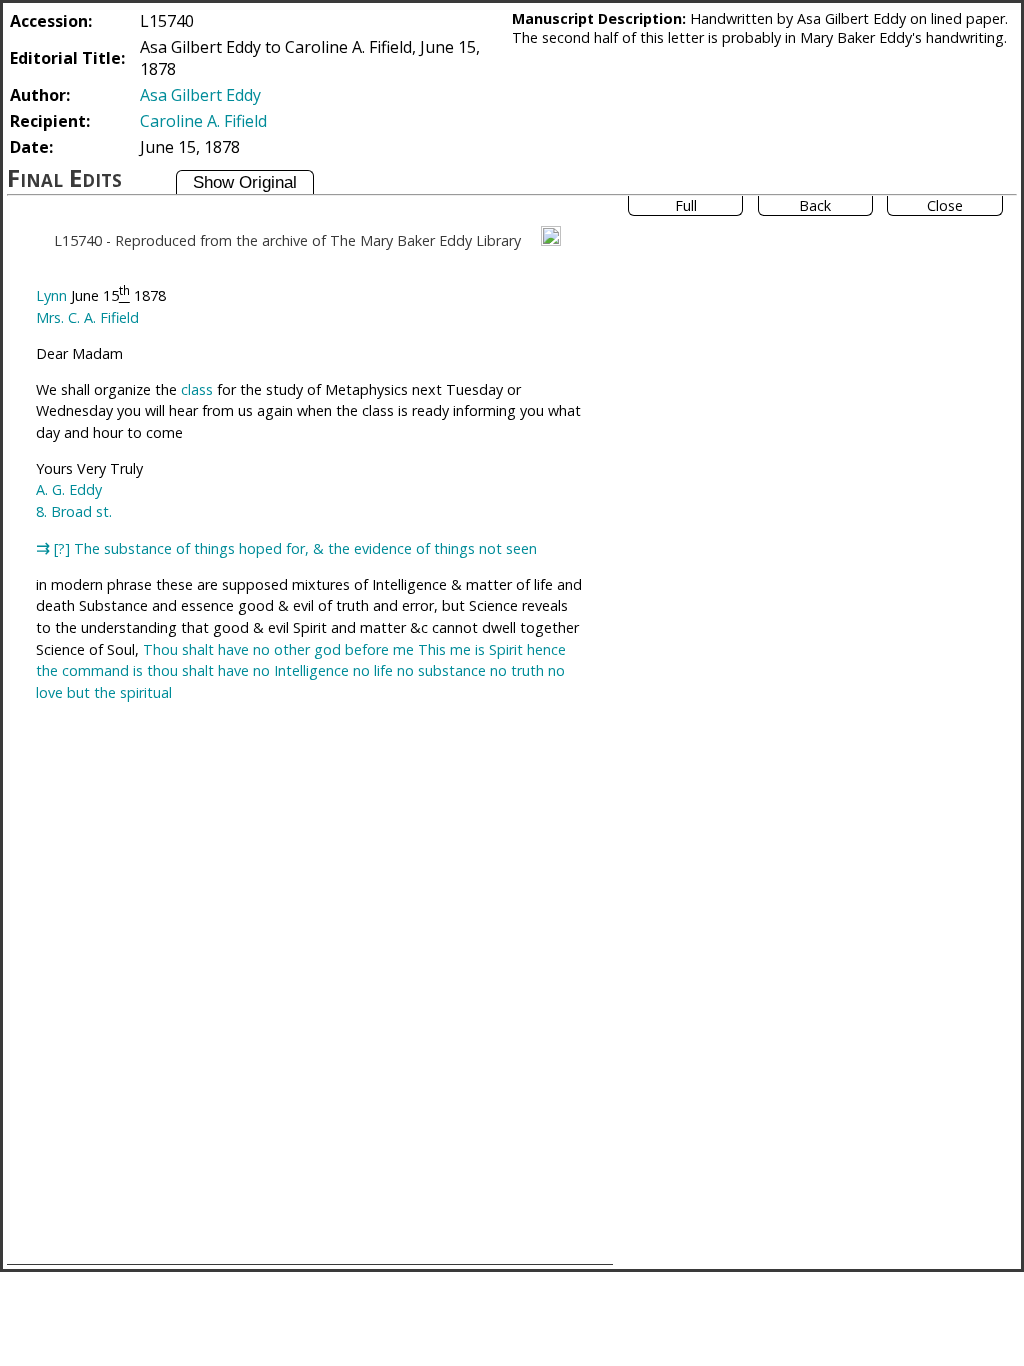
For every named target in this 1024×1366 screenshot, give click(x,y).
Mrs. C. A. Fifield (87, 317)
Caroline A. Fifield (203, 121)
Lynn (51, 295)
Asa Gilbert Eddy (200, 95)
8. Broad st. (74, 511)
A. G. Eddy (69, 489)
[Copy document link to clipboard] (551, 236)
